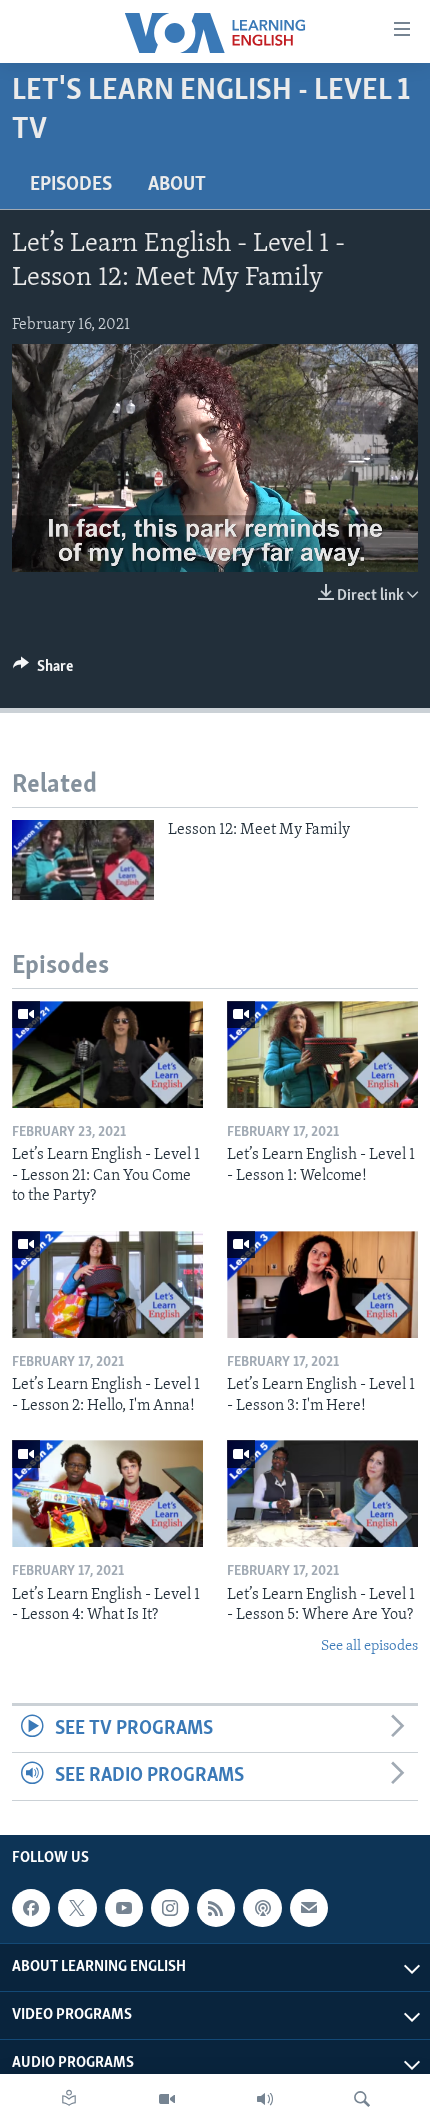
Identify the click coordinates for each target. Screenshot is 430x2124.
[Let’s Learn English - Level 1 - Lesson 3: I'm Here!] (322, 1284)
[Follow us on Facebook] (31, 1908)
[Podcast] (262, 1908)
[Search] (362, 2099)
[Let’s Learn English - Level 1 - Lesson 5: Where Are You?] (322, 1493)
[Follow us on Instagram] (170, 1908)
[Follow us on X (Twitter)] (77, 1908)
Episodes (71, 185)
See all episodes (369, 1646)
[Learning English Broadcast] (265, 2099)
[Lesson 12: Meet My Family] (83, 860)
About (177, 185)
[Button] (43, 671)
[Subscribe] (309, 1908)
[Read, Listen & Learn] (69, 2099)
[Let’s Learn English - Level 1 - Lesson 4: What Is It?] (107, 1493)
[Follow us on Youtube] (124, 1908)
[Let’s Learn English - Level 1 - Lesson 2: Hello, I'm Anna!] (107, 1284)
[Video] (167, 2099)
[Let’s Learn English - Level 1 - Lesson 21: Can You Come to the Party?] (107, 1054)
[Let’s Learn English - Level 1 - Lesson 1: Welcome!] (322, 1054)
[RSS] (216, 1908)
